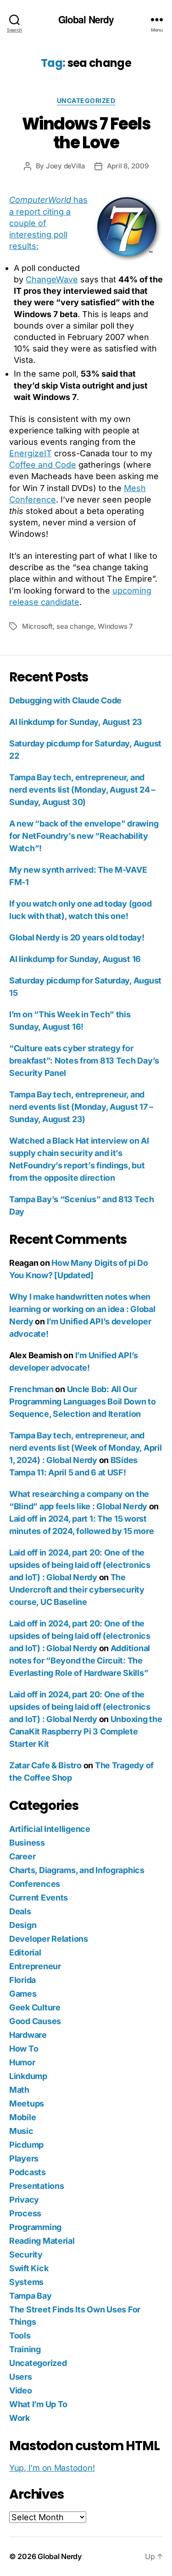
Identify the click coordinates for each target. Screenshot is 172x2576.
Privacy (24, 2200)
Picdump (26, 2145)
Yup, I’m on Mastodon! (52, 2468)
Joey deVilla (66, 166)
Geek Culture (35, 2007)
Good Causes (35, 2021)
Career (22, 1856)
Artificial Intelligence (50, 1829)
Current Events (39, 1898)
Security (26, 2255)
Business (27, 1843)
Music (21, 2131)
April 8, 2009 (128, 166)
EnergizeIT (31, 453)
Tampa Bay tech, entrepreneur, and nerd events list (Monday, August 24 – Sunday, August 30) (82, 790)
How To (24, 2049)
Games (23, 1994)
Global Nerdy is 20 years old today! (77, 937)
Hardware (28, 2035)
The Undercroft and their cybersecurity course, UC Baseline (77, 1590)
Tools (20, 2336)
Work (19, 2418)
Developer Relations (49, 1939)
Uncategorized (86, 100)
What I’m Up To (38, 2404)
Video (21, 2390)
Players (24, 2158)
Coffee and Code (43, 465)
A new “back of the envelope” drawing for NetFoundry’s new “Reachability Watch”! (84, 836)
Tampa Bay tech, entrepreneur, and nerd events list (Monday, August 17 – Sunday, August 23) (81, 1107)
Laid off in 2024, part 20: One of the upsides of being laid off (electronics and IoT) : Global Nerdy (80, 1565)
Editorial (25, 1952)
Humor (22, 2062)
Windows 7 (115, 626)
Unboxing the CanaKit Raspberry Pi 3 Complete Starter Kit (86, 1731)
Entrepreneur (35, 1966)
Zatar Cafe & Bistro (45, 1765)
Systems (26, 2282)
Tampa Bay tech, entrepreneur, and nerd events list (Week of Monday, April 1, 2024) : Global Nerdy (85, 1448)
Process (25, 2213)
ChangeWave (52, 279)
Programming (35, 2227)
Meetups (27, 2103)
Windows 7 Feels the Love (86, 133)
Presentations (37, 2186)
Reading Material (42, 2241)
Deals (20, 1911)
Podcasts (28, 2172)
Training (25, 2349)
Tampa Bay (31, 2296)
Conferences (35, 1884)
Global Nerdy (86, 19)
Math (19, 2090)
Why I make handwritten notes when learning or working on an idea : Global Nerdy (82, 1309)
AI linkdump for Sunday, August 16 (75, 959)
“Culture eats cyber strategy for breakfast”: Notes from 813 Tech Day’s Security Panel (84, 1061)
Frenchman (31, 1389)
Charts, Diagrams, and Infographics (77, 1870)
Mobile (22, 2117)
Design (23, 1925)
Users (21, 2377)
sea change (75, 626)
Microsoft (37, 626)
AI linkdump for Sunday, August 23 (76, 722)
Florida (22, 1980)
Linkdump (28, 2076)
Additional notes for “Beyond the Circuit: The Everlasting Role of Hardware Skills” (80, 1661)
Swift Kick (29, 2268)
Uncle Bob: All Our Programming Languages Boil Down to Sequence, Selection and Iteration (83, 1401)
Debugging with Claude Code (65, 700)
